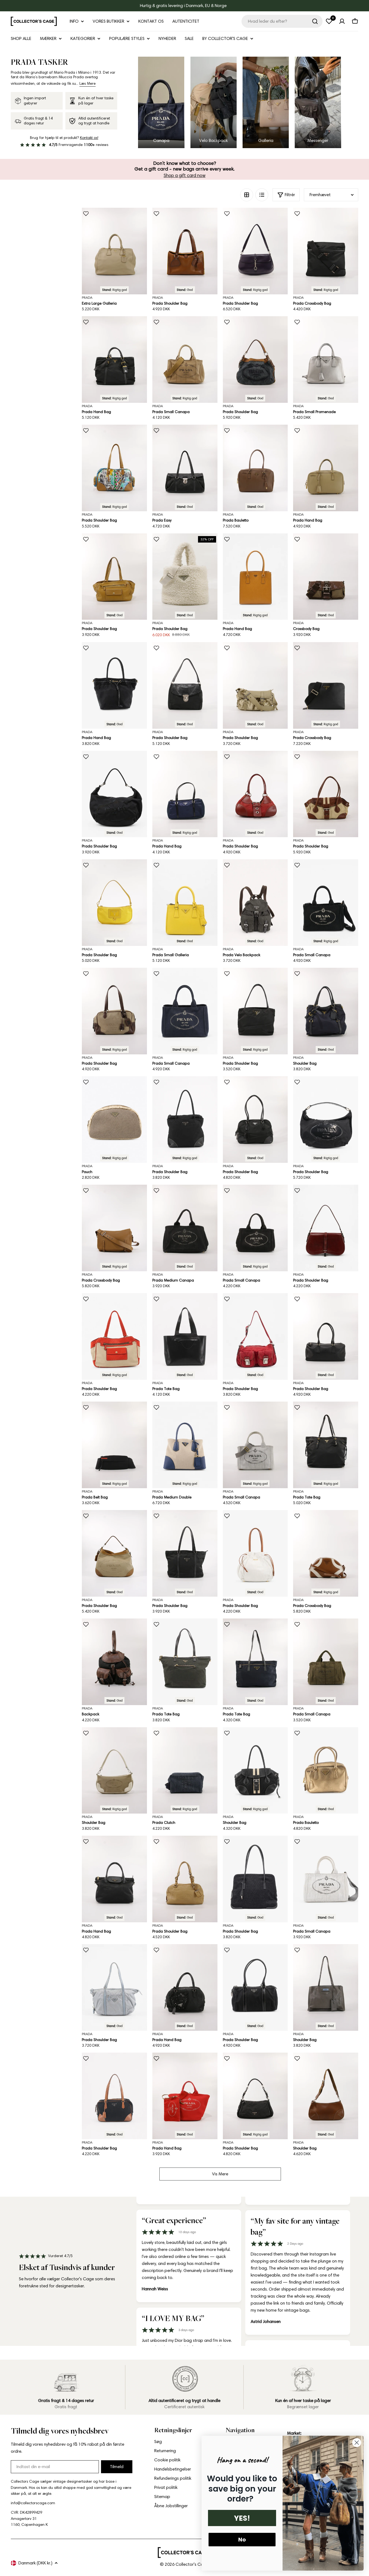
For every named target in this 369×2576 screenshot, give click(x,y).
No (242, 2540)
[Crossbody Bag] (326, 577)
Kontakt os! (89, 138)
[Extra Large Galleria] (114, 251)
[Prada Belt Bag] (114, 1445)
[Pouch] (114, 1120)
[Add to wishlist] (86, 214)
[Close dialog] (357, 2443)
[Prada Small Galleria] (185, 903)
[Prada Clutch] (185, 1771)
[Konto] (342, 21)
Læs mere (88, 84)
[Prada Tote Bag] (185, 1336)
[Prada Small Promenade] (326, 360)
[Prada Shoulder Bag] (185, 251)
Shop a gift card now (185, 175)
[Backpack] (114, 1662)
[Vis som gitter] (247, 195)
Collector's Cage (192, 2564)
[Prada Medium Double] (185, 1445)
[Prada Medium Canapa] (185, 1228)
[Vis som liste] (262, 195)
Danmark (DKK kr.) (35, 2563)
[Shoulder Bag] (326, 1011)
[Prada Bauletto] (255, 468)
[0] (329, 21)
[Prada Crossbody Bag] (326, 251)
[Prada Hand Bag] (114, 360)
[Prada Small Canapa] (185, 360)
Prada (87, 297)
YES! (242, 2518)
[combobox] (282, 21)
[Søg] (315, 21)
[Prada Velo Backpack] (255, 903)
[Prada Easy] (185, 468)
